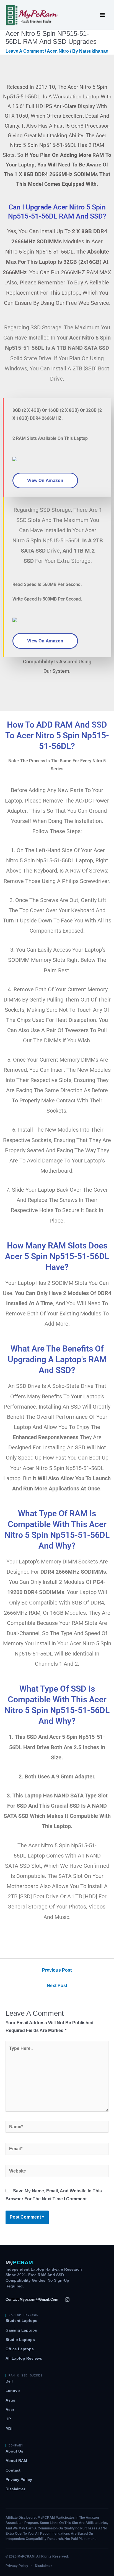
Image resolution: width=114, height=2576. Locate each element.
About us (14, 2451)
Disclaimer (15, 2489)
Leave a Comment (25, 51)
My (19, 2263)
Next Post (57, 1986)
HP (8, 2419)
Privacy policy (19, 2480)
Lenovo (13, 2391)
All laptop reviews (24, 2358)
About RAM (16, 2461)
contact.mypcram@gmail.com (32, 2299)
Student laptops (21, 2321)
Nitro (64, 51)
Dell (9, 2381)
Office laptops (20, 2349)
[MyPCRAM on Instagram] (67, 2300)
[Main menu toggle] (103, 15)
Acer (52, 51)
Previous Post (57, 1970)
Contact (13, 2470)
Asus (10, 2400)
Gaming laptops (21, 2330)
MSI (9, 2428)
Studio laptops (20, 2340)
